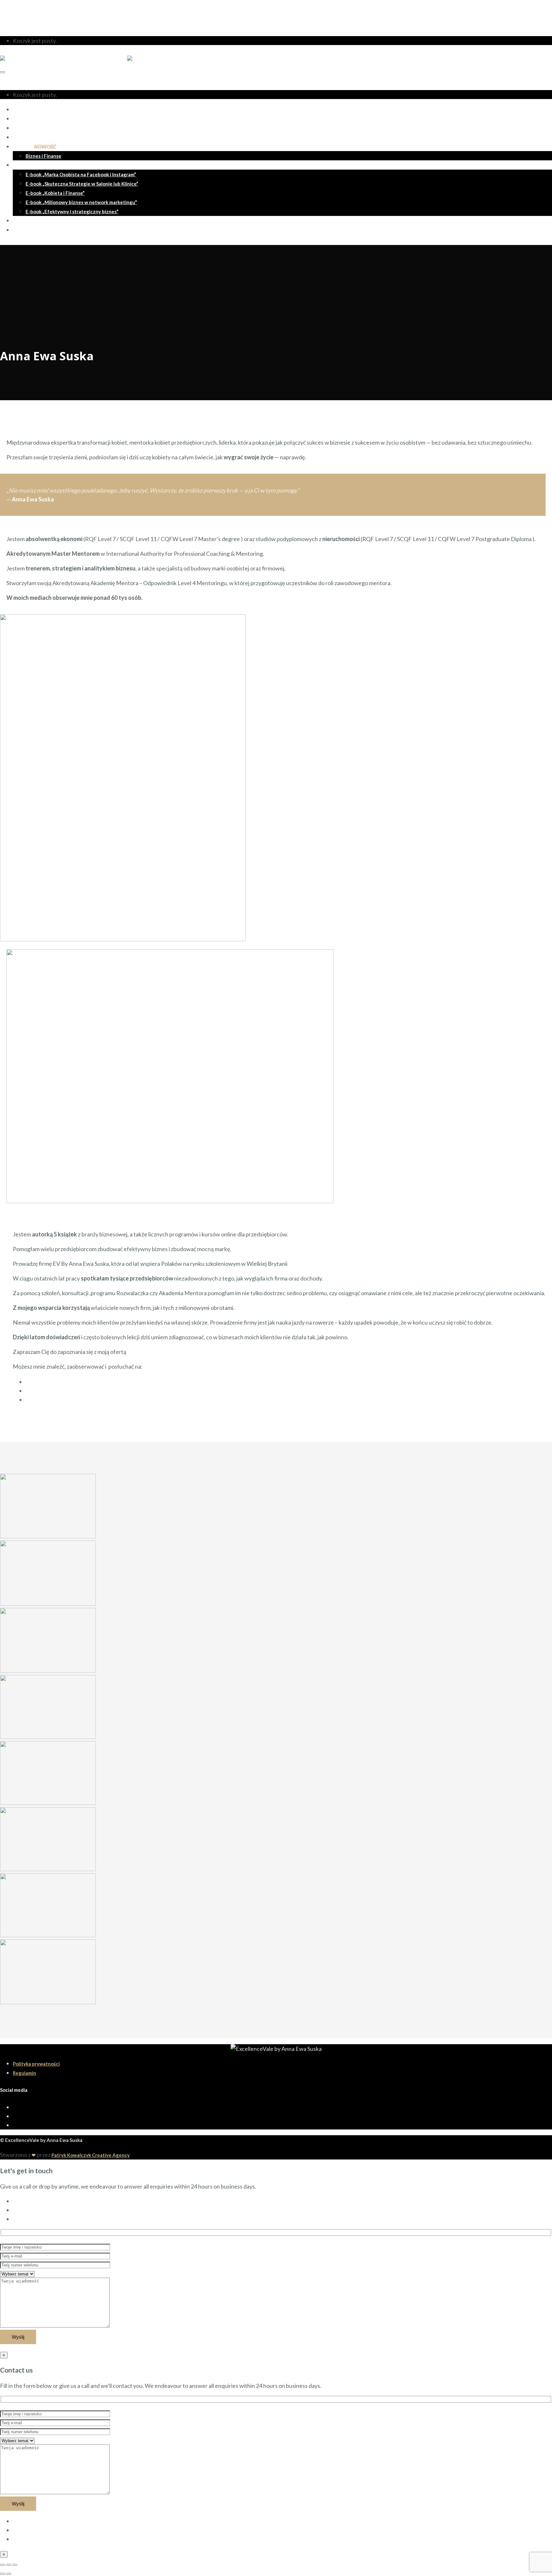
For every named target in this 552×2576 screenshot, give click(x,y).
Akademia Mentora (34, 128)
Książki (20, 165)
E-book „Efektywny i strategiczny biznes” (72, 211)
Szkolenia (34, 147)
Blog (18, 221)
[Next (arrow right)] (9, 2574)
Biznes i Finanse (43, 156)
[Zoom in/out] (15, 2565)
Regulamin (24, 2073)
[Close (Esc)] (3, 2565)
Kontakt (22, 230)
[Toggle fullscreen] (9, 2565)
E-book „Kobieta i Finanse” (55, 193)
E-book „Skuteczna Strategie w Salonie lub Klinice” (82, 184)
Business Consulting (35, 137)
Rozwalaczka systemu (37, 119)
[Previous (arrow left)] (3, 2574)
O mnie (21, 110)
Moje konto (28, 10)
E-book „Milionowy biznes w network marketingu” (81, 202)
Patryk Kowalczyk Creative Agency (91, 2155)
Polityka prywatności (36, 2064)
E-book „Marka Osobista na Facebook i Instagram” (81, 174)
